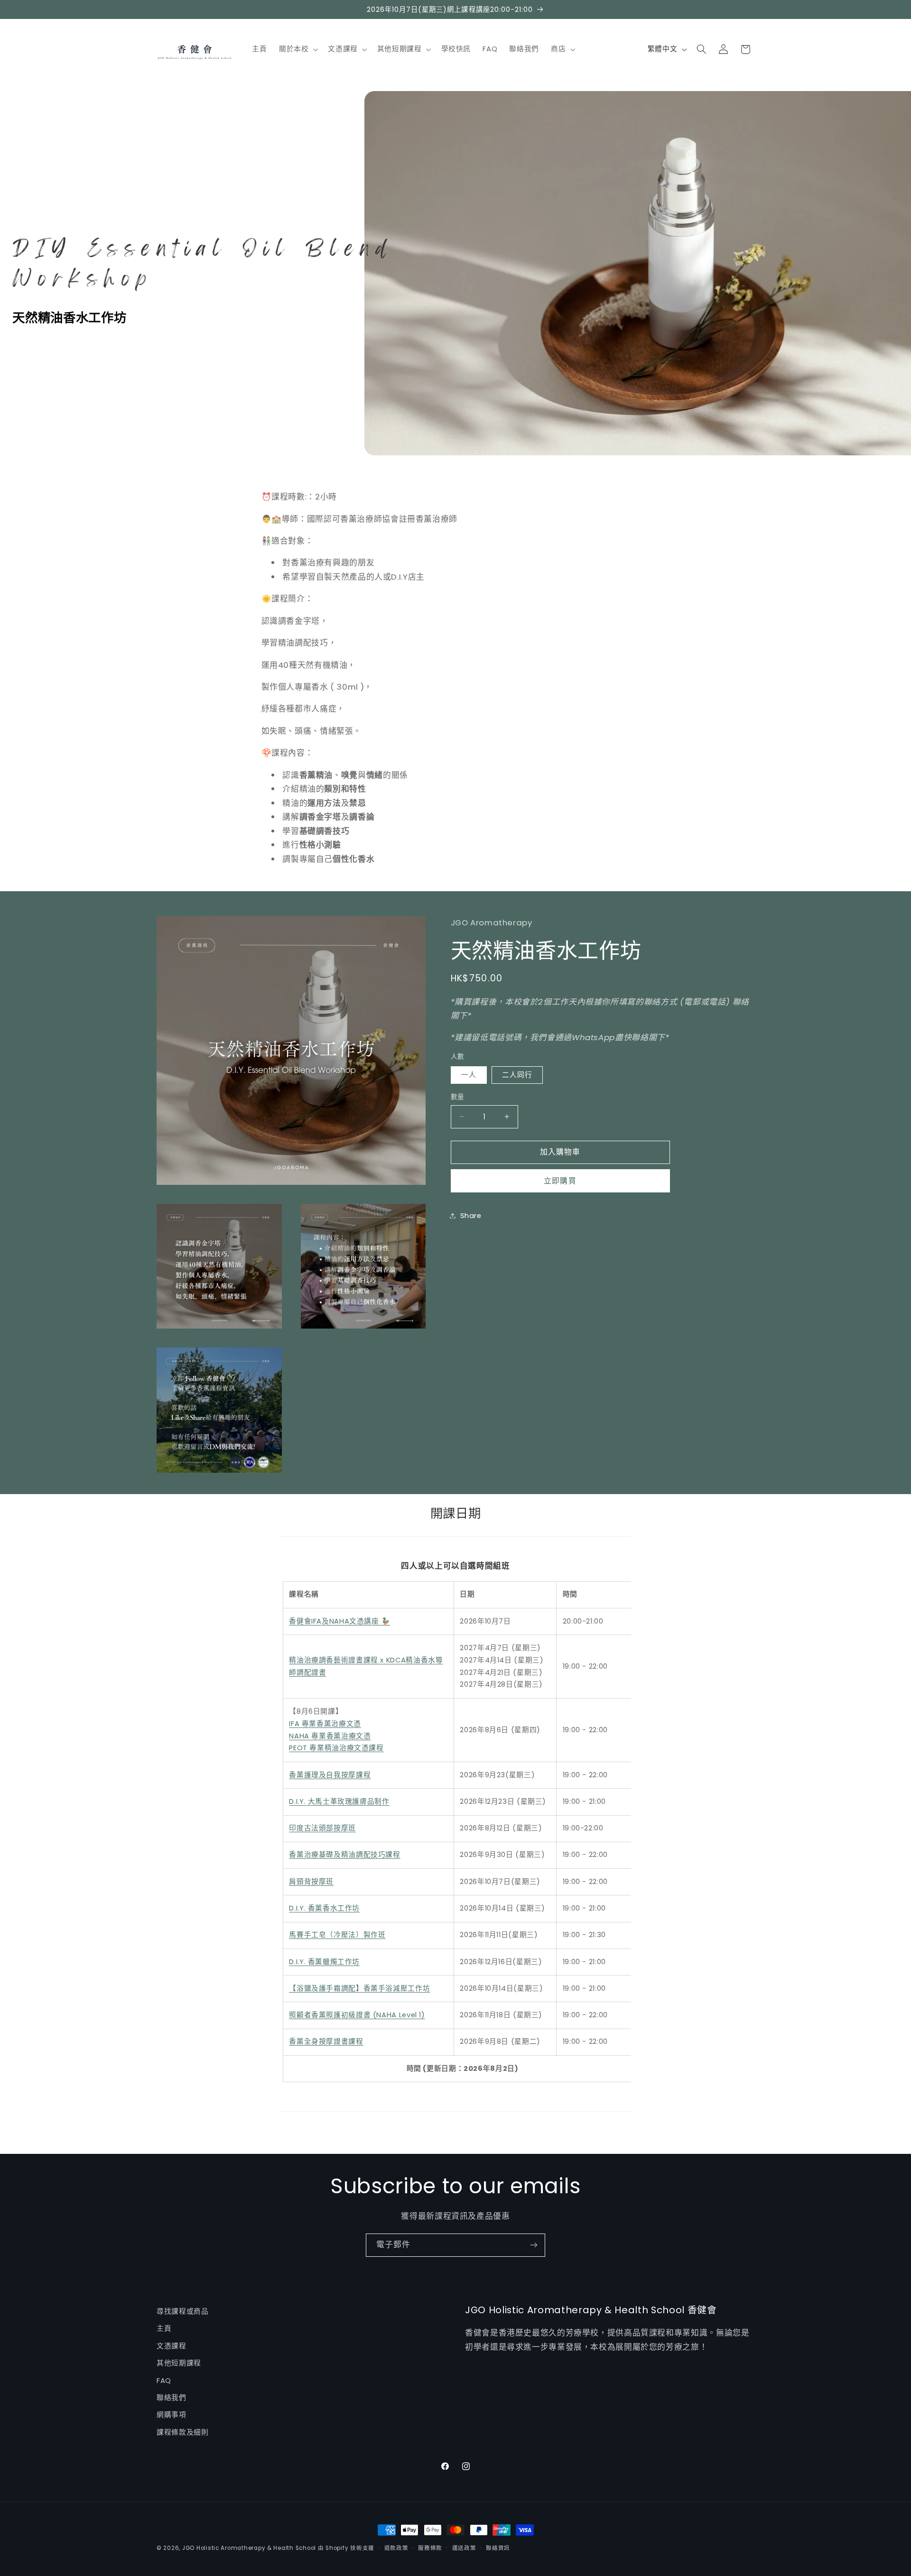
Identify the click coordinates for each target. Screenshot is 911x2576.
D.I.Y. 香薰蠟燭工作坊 (324, 1962)
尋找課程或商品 (182, 2311)
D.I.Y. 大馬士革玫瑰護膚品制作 (339, 1801)
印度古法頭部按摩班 (322, 1828)
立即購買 (560, 1180)
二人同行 (517, 1075)
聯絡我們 (172, 2398)
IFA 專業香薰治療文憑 (325, 1724)
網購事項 (172, 2415)
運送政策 (464, 2548)
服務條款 (430, 2548)
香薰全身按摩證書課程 (326, 2042)
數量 (458, 1097)
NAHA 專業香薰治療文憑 (330, 1736)
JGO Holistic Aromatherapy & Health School (249, 2548)
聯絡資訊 (498, 2548)
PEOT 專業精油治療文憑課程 (336, 1748)
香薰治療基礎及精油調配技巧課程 (344, 1855)
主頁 (164, 2328)
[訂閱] (534, 2245)
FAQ (164, 2381)
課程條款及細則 (182, 2432)
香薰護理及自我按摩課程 (330, 1775)
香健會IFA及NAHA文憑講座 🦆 (339, 1621)
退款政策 (396, 2548)
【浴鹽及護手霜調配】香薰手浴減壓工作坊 (359, 1988)
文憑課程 (172, 2346)
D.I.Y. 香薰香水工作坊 (324, 1908)
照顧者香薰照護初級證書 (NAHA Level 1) (357, 2015)
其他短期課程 (179, 2363)
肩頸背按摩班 (311, 1882)
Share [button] (471, 1215)
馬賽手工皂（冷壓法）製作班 (337, 1935)
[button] (297, 49)
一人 (469, 1075)
